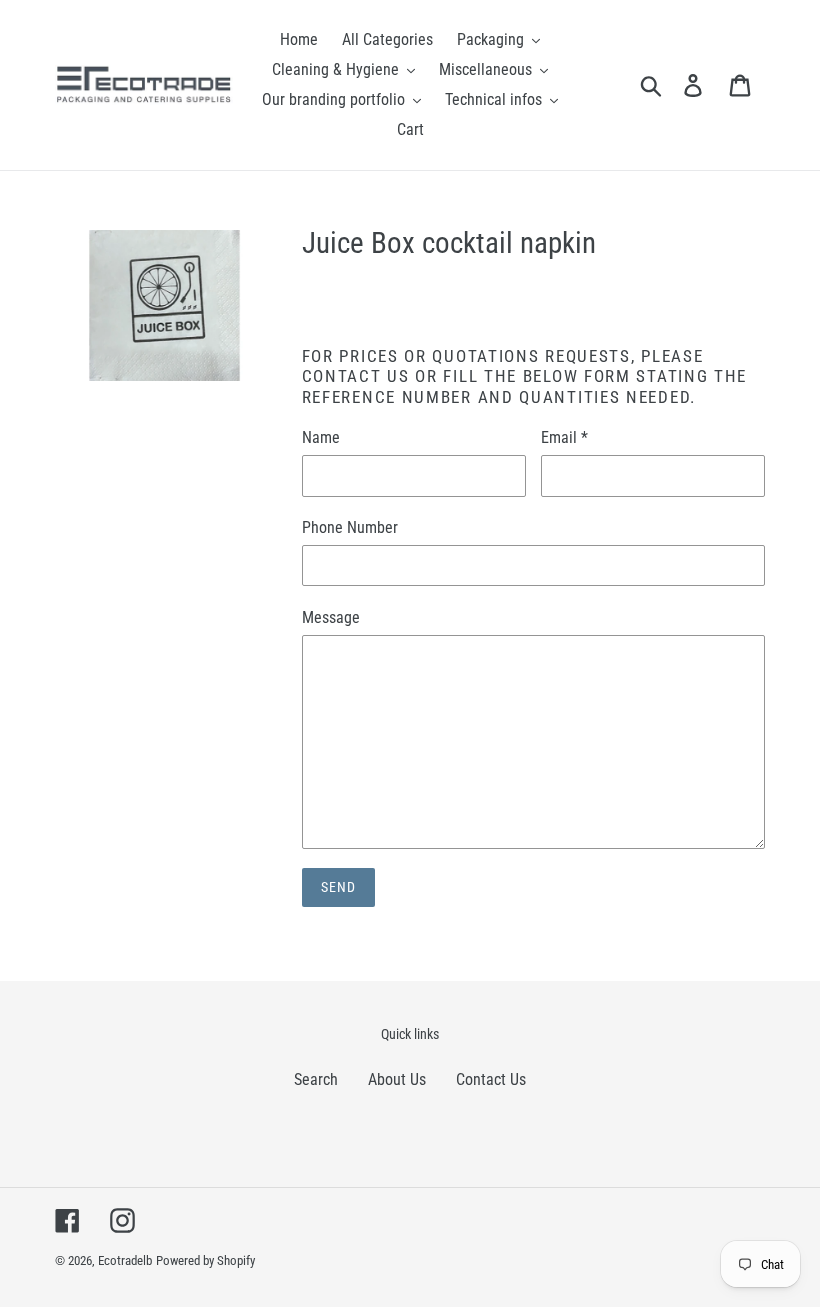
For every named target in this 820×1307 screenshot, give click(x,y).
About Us (397, 1079)
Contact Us (491, 1079)
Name (321, 437)
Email (564, 437)
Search (316, 1079)
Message (331, 617)
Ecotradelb (125, 1260)
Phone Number (350, 527)
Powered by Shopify (205, 1260)
